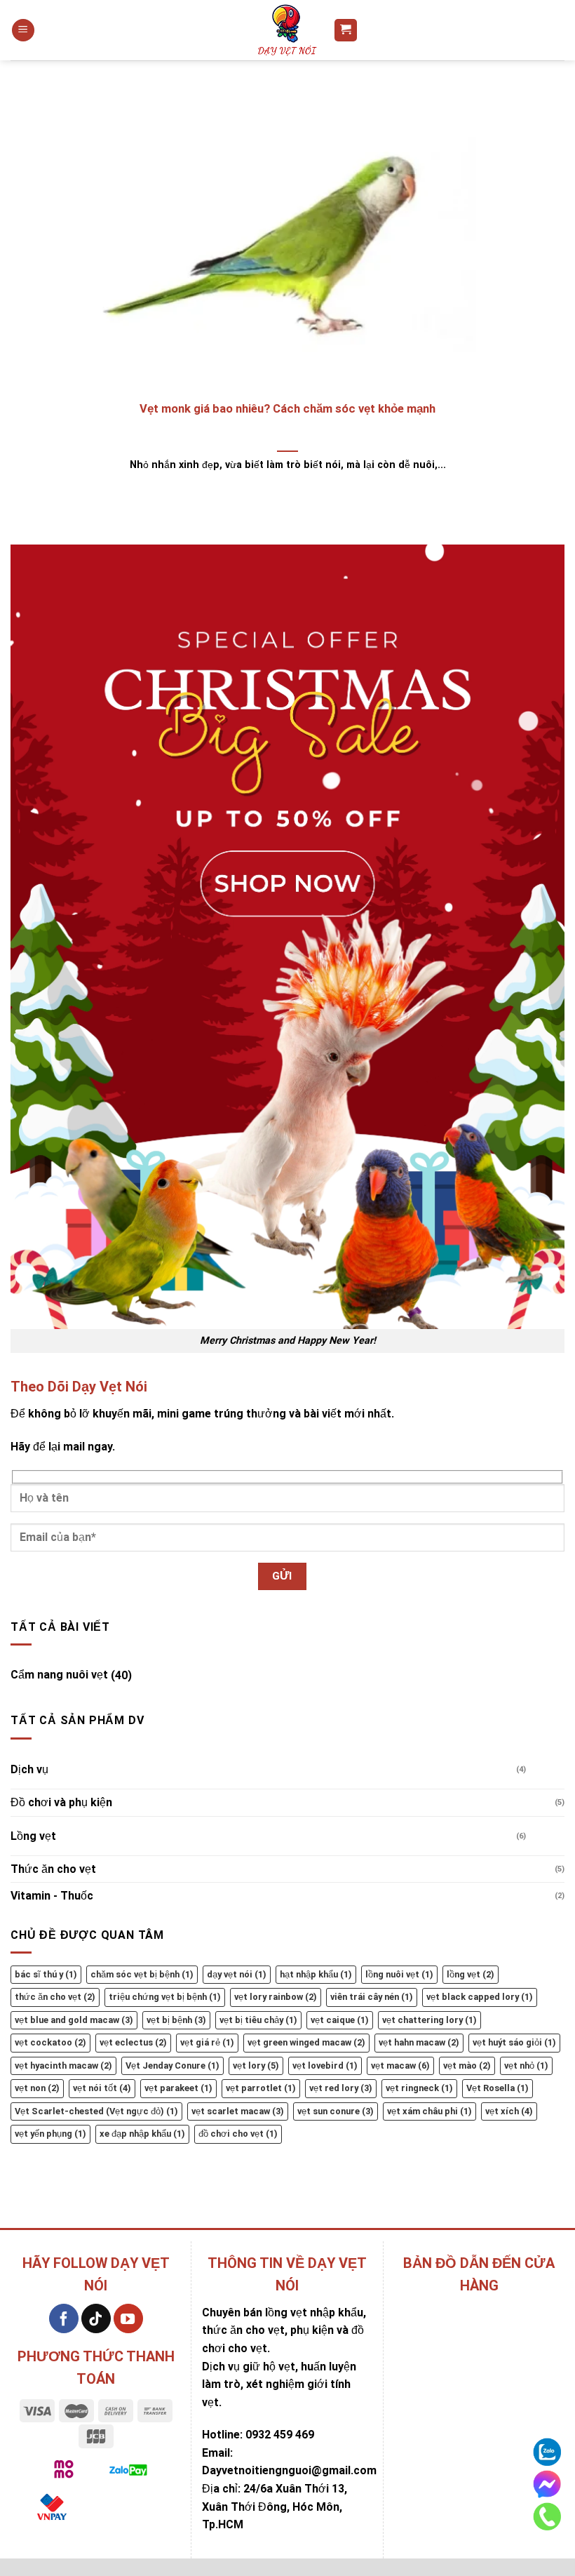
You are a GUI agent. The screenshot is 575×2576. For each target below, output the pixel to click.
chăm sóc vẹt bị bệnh (142, 1974)
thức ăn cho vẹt (55, 1997)
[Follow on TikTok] (96, 2318)
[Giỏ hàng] (346, 31)
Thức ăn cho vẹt (53, 1869)
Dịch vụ (29, 1769)
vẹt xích (509, 2111)
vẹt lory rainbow (276, 1997)
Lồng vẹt (33, 1836)
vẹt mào (467, 2066)
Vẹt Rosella (498, 2088)
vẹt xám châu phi (429, 2111)
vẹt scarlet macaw (238, 2111)
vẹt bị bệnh (176, 2020)
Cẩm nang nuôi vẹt (59, 1675)
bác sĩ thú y (46, 1974)
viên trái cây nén (372, 1997)
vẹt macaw (400, 2066)
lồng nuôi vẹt (399, 1974)
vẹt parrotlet (261, 2088)
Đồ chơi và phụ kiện (61, 1802)
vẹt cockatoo (50, 2042)
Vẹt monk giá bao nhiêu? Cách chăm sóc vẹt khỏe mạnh (287, 409)
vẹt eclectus (133, 2042)
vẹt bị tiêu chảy (258, 2020)
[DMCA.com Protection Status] (128, 2508)
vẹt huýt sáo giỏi (514, 2042)
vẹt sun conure (336, 2111)
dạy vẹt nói (237, 1974)
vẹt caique (340, 2020)
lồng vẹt (471, 1974)
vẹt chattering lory (429, 2020)
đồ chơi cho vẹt (238, 2134)
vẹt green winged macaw (306, 2042)
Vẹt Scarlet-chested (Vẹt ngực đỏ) (96, 2111)
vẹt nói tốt (102, 2088)
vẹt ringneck (419, 2088)
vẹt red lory (341, 2088)
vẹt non (37, 2088)
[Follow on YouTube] (128, 2318)
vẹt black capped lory (480, 1997)
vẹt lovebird (325, 2066)
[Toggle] (146, 1670)
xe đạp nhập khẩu (142, 2134)
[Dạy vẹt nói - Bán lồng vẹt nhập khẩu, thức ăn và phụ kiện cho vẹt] (287, 30)
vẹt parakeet (178, 2088)
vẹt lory (256, 2066)
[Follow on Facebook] (64, 2318)
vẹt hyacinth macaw (63, 2066)
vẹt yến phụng (50, 2134)
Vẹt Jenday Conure (172, 2066)
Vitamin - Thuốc (52, 1896)
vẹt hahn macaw (419, 2042)
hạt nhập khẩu (316, 1974)
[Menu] (23, 31)
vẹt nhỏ (526, 2066)
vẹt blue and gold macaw (74, 2020)
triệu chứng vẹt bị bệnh (165, 1997)
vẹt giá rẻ (207, 2042)
